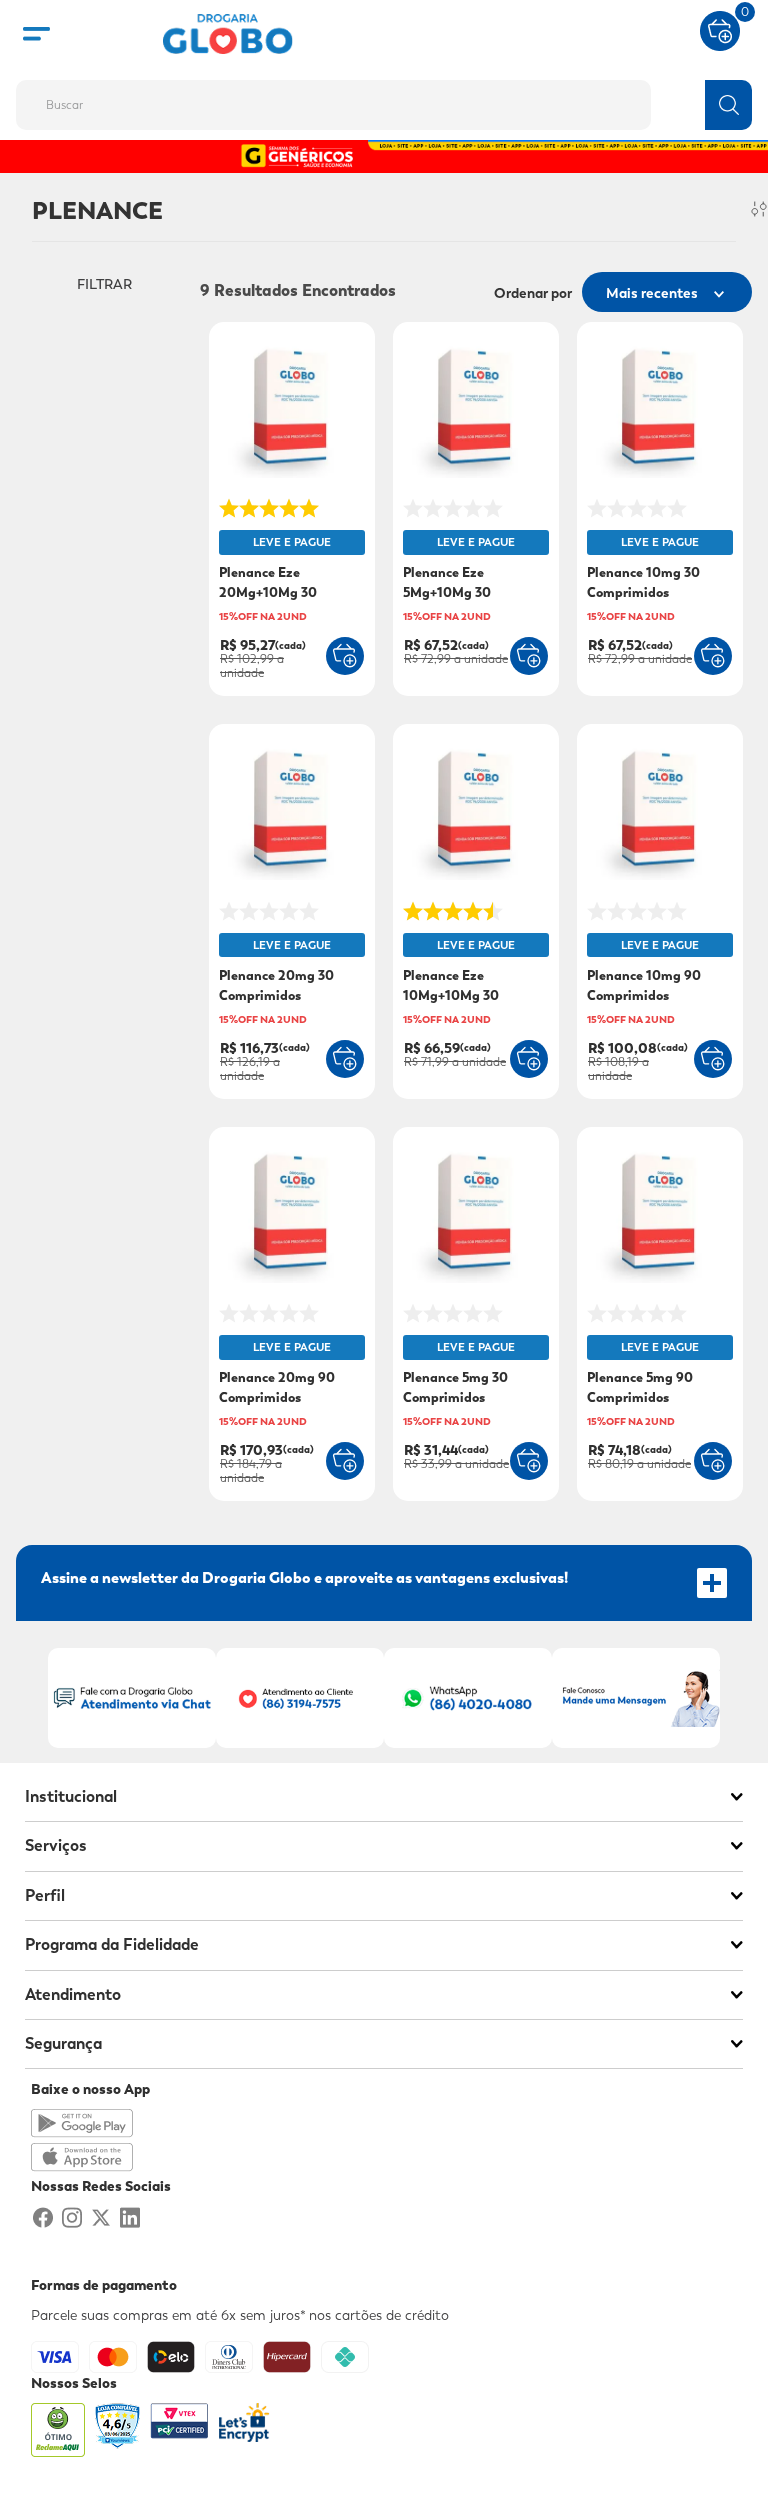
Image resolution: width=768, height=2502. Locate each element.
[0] (720, 29)
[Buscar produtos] (728, 105)
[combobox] (384, 99)
